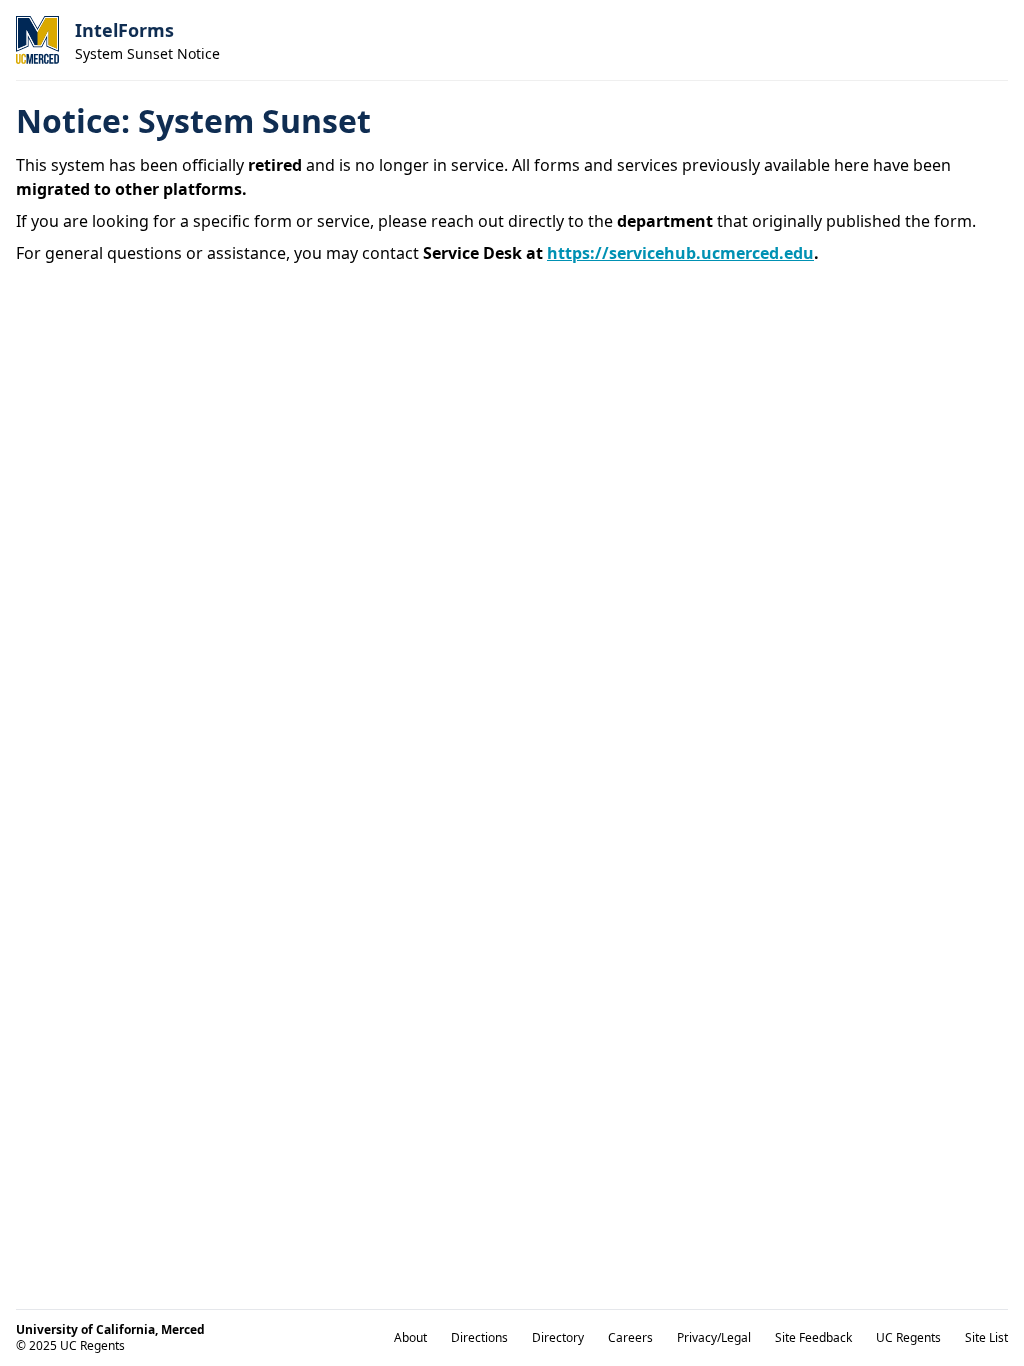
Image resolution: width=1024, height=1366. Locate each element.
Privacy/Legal (714, 1337)
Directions (479, 1337)
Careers (630, 1337)
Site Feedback (813, 1337)
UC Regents (908, 1337)
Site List (986, 1337)
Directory (558, 1337)
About (410, 1337)
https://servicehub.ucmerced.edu (680, 253)
